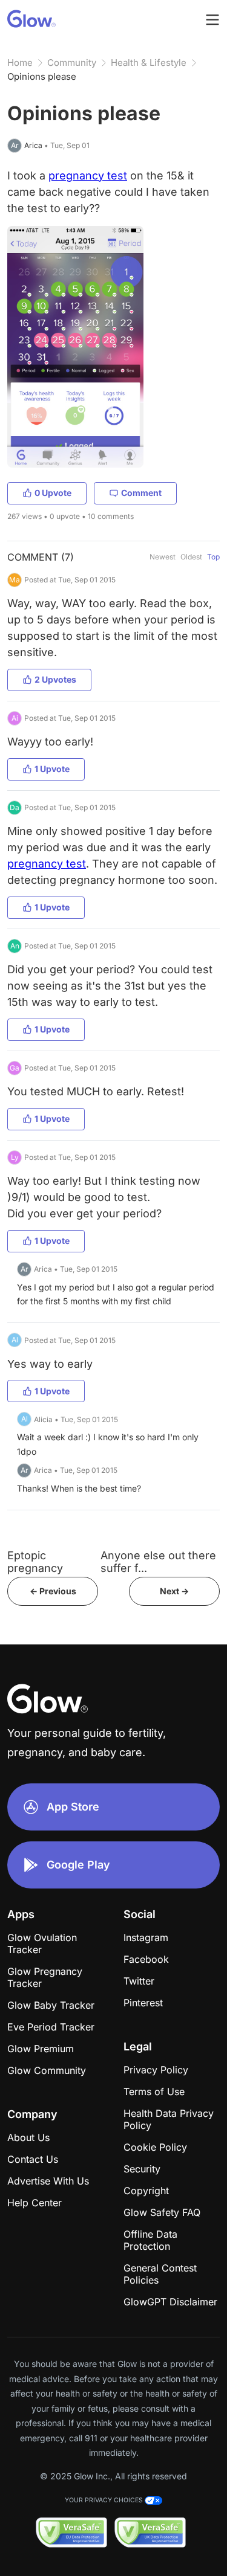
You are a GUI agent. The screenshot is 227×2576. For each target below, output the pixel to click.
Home (20, 63)
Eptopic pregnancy (35, 1562)
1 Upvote (52, 769)
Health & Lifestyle (149, 63)
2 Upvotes (55, 679)
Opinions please (42, 76)
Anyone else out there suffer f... (158, 1562)
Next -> (174, 1591)
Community (72, 63)
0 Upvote (53, 493)
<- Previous (53, 1591)
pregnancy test (88, 175)
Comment (141, 493)
